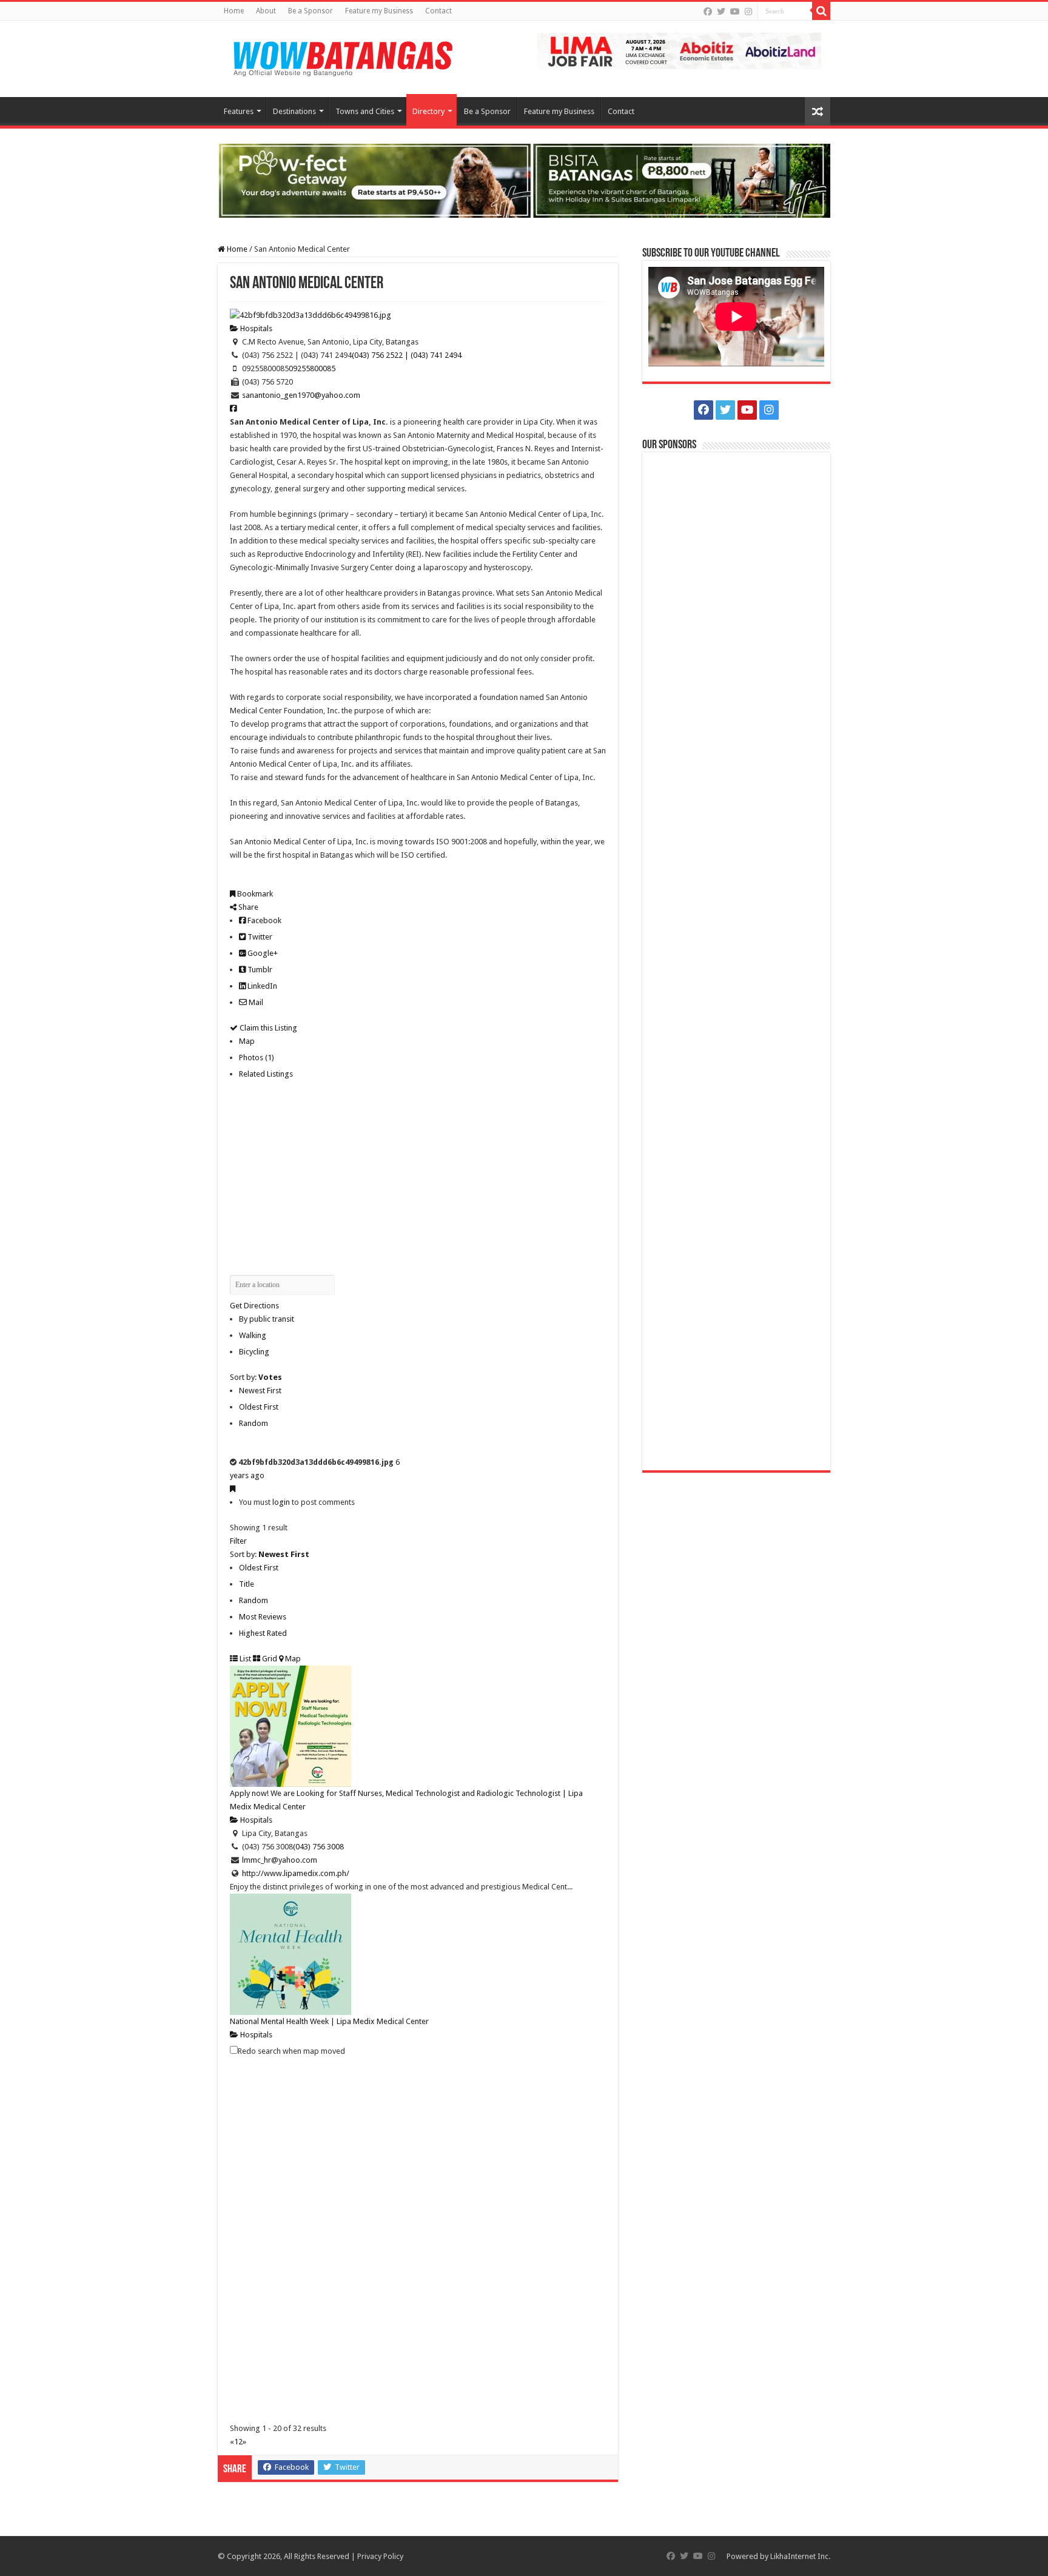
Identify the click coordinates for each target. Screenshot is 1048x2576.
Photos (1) (257, 1058)
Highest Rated (263, 1633)
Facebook (264, 920)
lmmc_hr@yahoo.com (280, 1860)
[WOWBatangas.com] (342, 56)
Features (239, 111)
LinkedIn (261, 986)
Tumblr (259, 970)
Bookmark (254, 894)
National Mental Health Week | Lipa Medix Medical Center (329, 2021)
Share (247, 907)
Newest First (260, 1391)
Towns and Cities (365, 111)
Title (247, 1584)
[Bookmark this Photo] (233, 1489)
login (281, 1502)
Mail (255, 1002)
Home (234, 11)
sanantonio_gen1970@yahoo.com (301, 395)
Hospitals (255, 328)
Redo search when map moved (291, 2051)
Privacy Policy (380, 2556)
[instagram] (748, 12)
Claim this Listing (267, 1028)
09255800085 (312, 368)
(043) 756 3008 (318, 1847)
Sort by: (256, 1377)
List (244, 1659)
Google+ (262, 953)
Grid (269, 1659)
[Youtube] (735, 12)
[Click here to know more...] (524, 180)
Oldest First (259, 1407)
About (266, 11)
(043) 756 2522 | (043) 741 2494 (407, 355)
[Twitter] (721, 12)
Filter (238, 1541)
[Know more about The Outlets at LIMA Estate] (679, 50)
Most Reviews (263, 1617)
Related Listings (266, 1074)
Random (254, 1423)
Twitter (259, 937)
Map (247, 1041)
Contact (438, 11)
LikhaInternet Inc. (800, 2556)
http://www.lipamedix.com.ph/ (296, 1873)
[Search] (821, 11)
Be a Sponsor (311, 11)
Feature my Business (379, 11)
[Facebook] (708, 12)
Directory (428, 111)
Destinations (294, 111)
